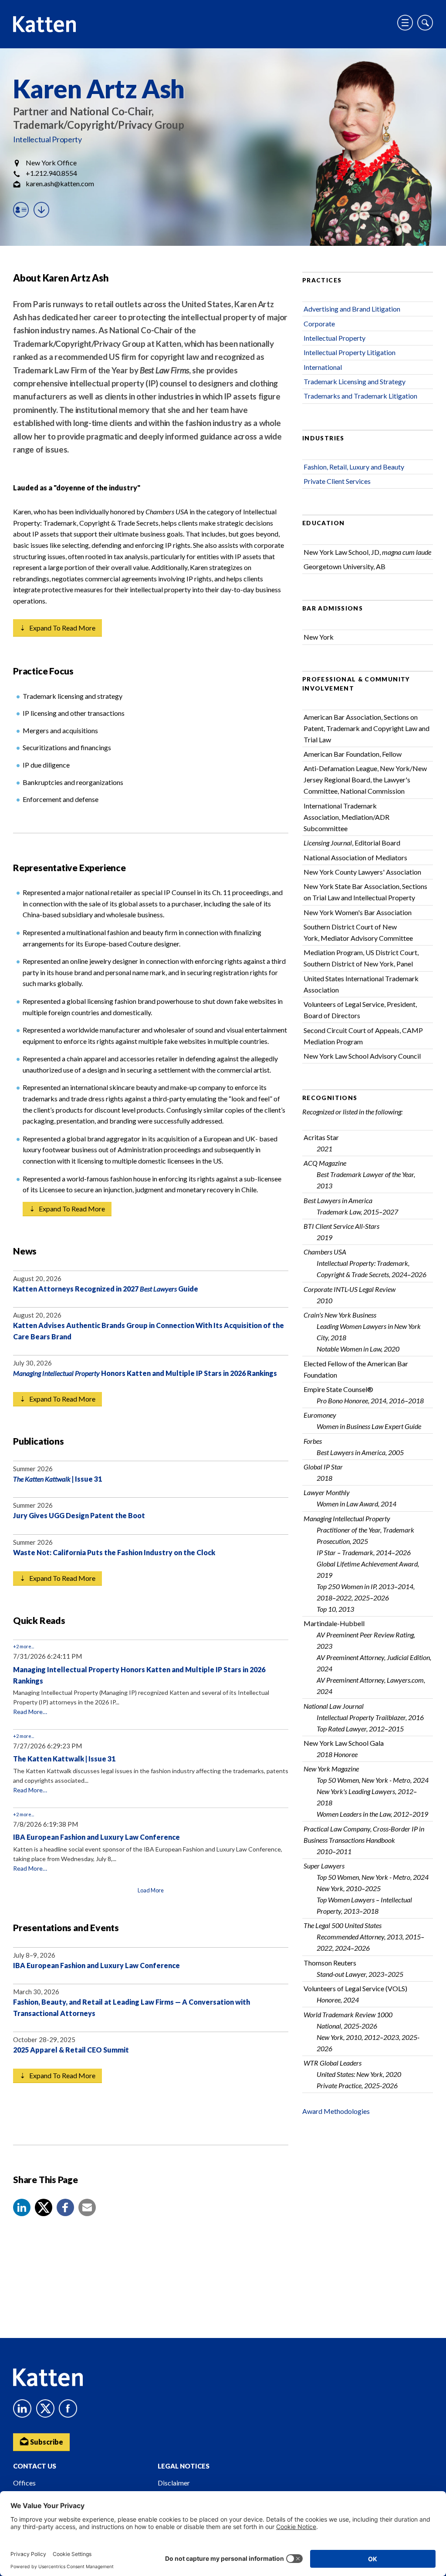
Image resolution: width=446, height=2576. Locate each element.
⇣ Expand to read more (57, 628)
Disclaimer (174, 2483)
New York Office (51, 163)
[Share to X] (44, 2207)
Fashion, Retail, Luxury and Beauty (354, 467)
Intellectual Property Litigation (350, 352)
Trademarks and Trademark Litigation (360, 396)
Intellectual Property (47, 139)
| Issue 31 (57, 1479)
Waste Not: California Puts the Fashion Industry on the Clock (114, 1552)
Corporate (319, 324)
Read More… (30, 1712)
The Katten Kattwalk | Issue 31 (64, 1759)
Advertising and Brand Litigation (352, 309)
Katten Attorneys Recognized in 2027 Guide (106, 1289)
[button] (22, 2207)
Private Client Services (337, 481)
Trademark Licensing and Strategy (355, 381)
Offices (24, 2483)
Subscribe (46, 2442)
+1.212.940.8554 (51, 173)
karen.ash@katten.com (60, 183)
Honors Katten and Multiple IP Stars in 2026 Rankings (145, 1373)
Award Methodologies (336, 2111)
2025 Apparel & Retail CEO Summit (71, 2050)
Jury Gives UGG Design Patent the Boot (79, 1515)
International (323, 367)
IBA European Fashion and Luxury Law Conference (96, 1837)
